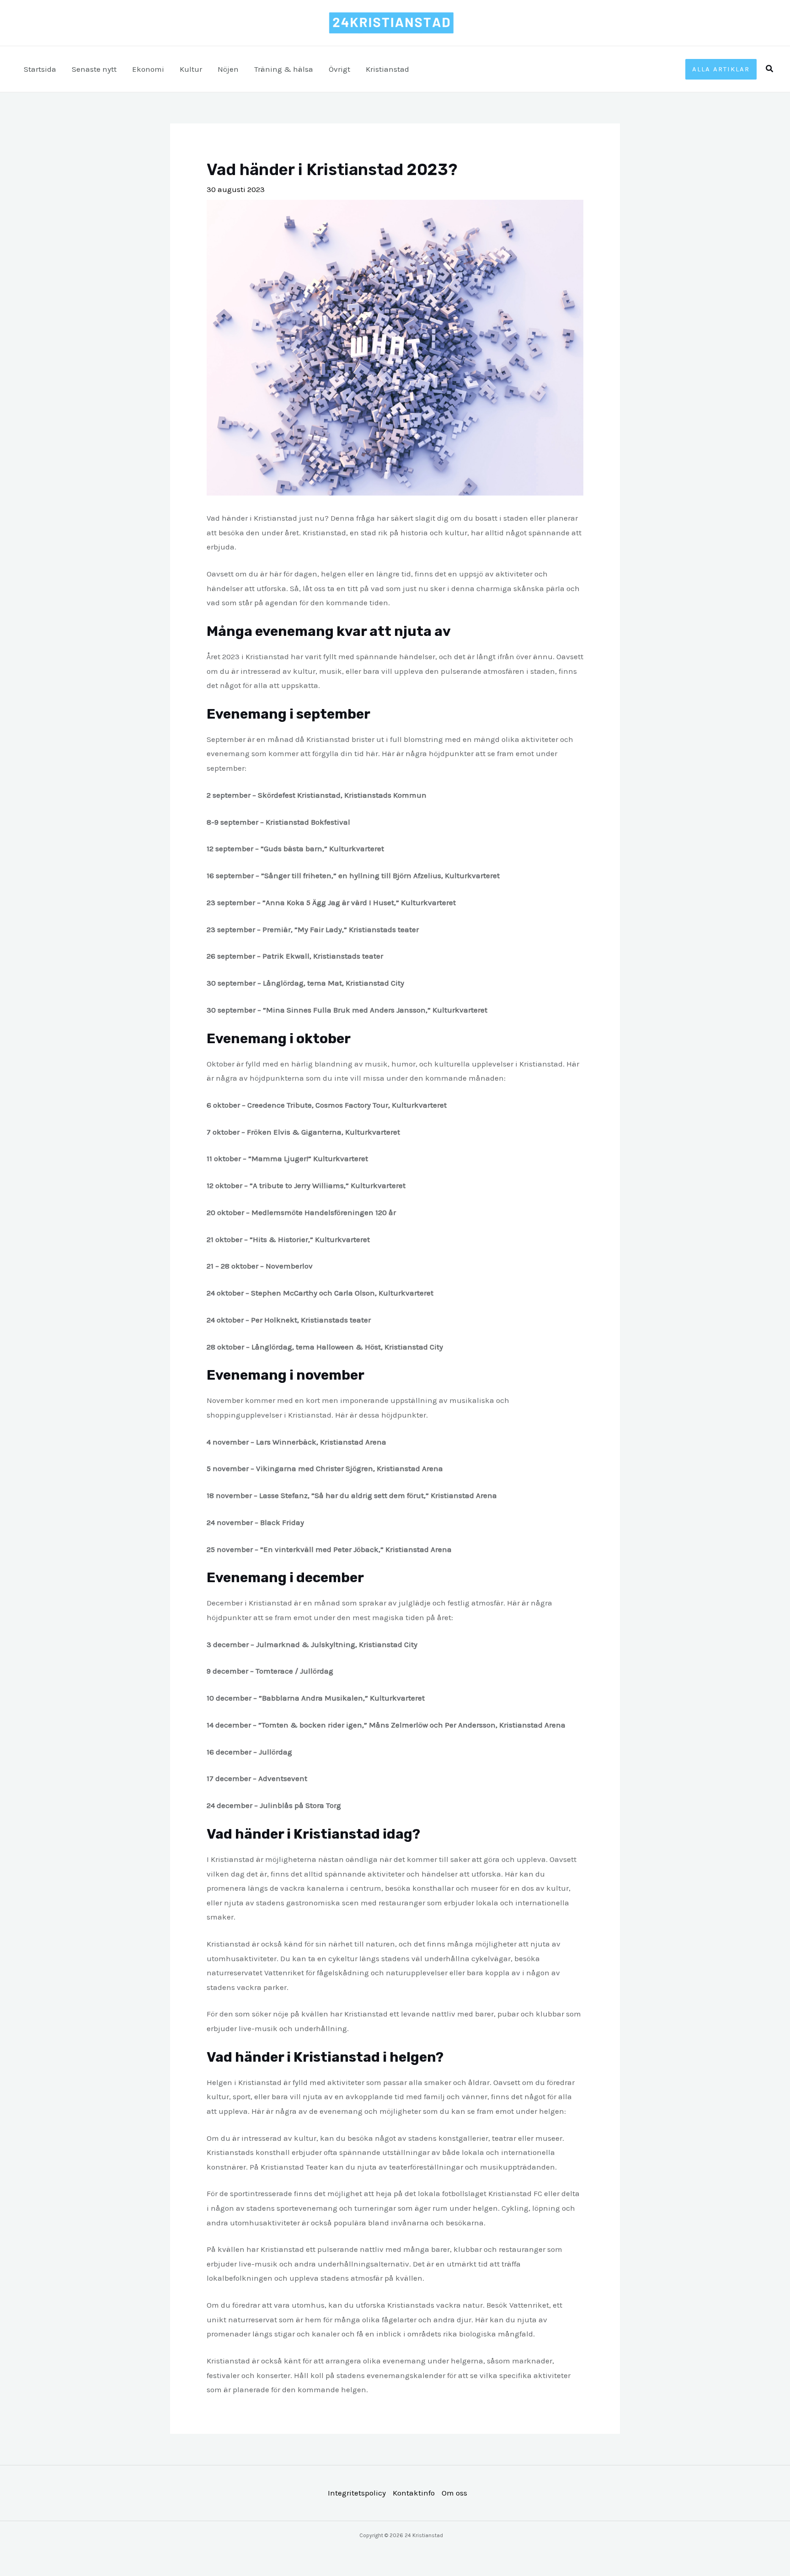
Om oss (454, 2493)
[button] (721, 69)
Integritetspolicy (357, 2493)
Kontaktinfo (414, 2493)
